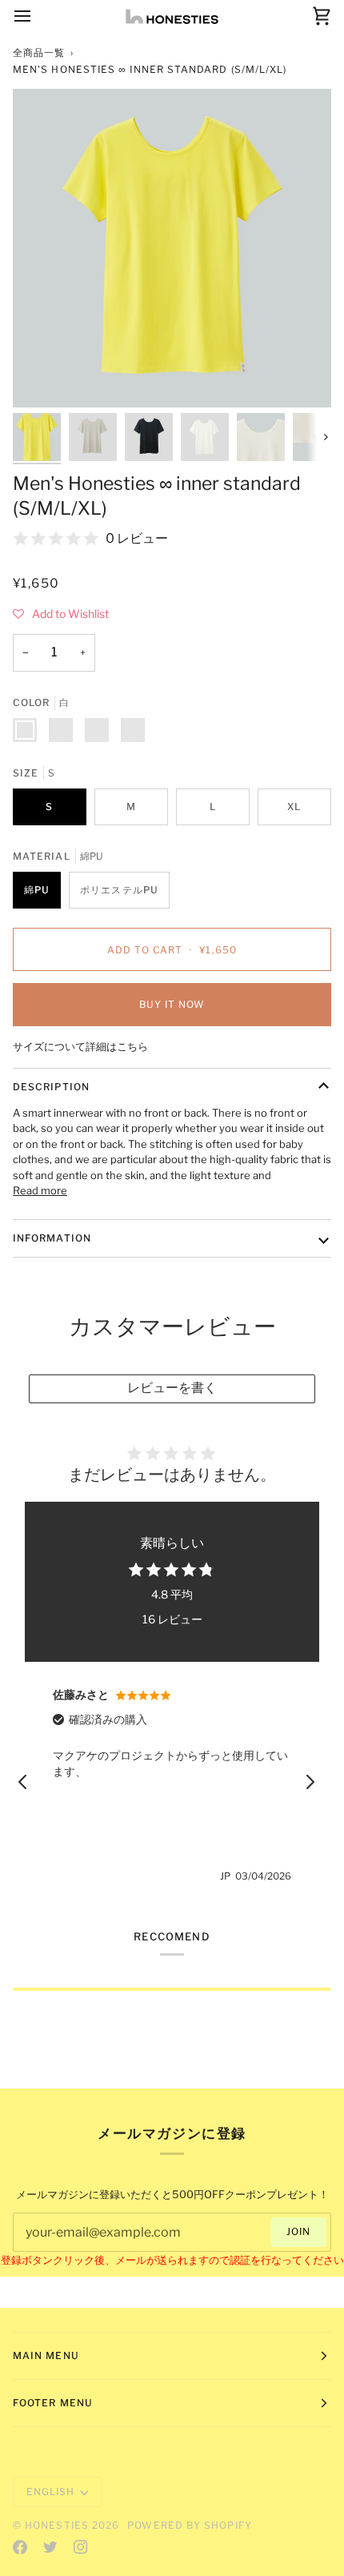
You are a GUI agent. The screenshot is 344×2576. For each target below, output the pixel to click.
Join (298, 2231)
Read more (40, 1190)
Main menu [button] (46, 2355)
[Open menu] (37, 16)
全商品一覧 (39, 52)
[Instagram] (81, 2547)
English (51, 2492)
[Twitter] (50, 2547)
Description (51, 1087)
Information (52, 1238)
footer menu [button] (53, 2403)
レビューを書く (172, 1388)
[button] (61, 614)
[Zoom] (43, 377)
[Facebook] (20, 2547)
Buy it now (172, 1004)
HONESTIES (57, 2525)
